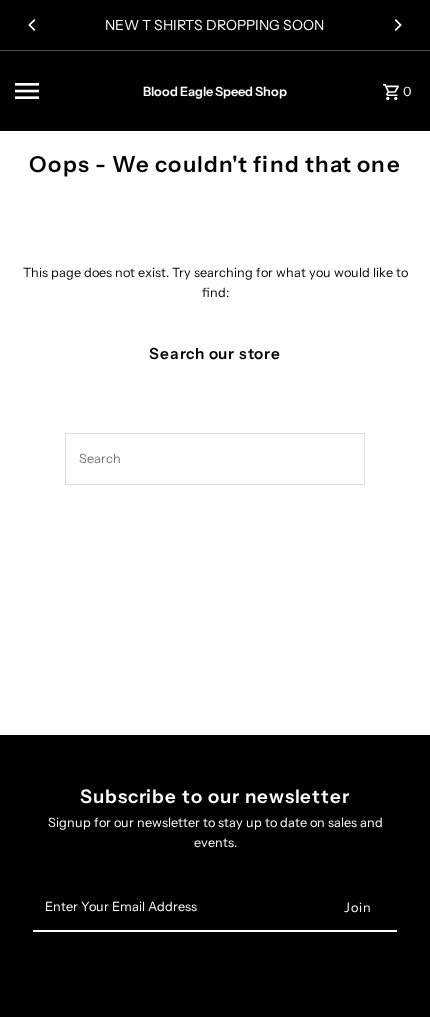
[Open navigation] (71, 91)
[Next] (397, 25)
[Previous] (33, 25)
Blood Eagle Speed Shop (215, 91)
